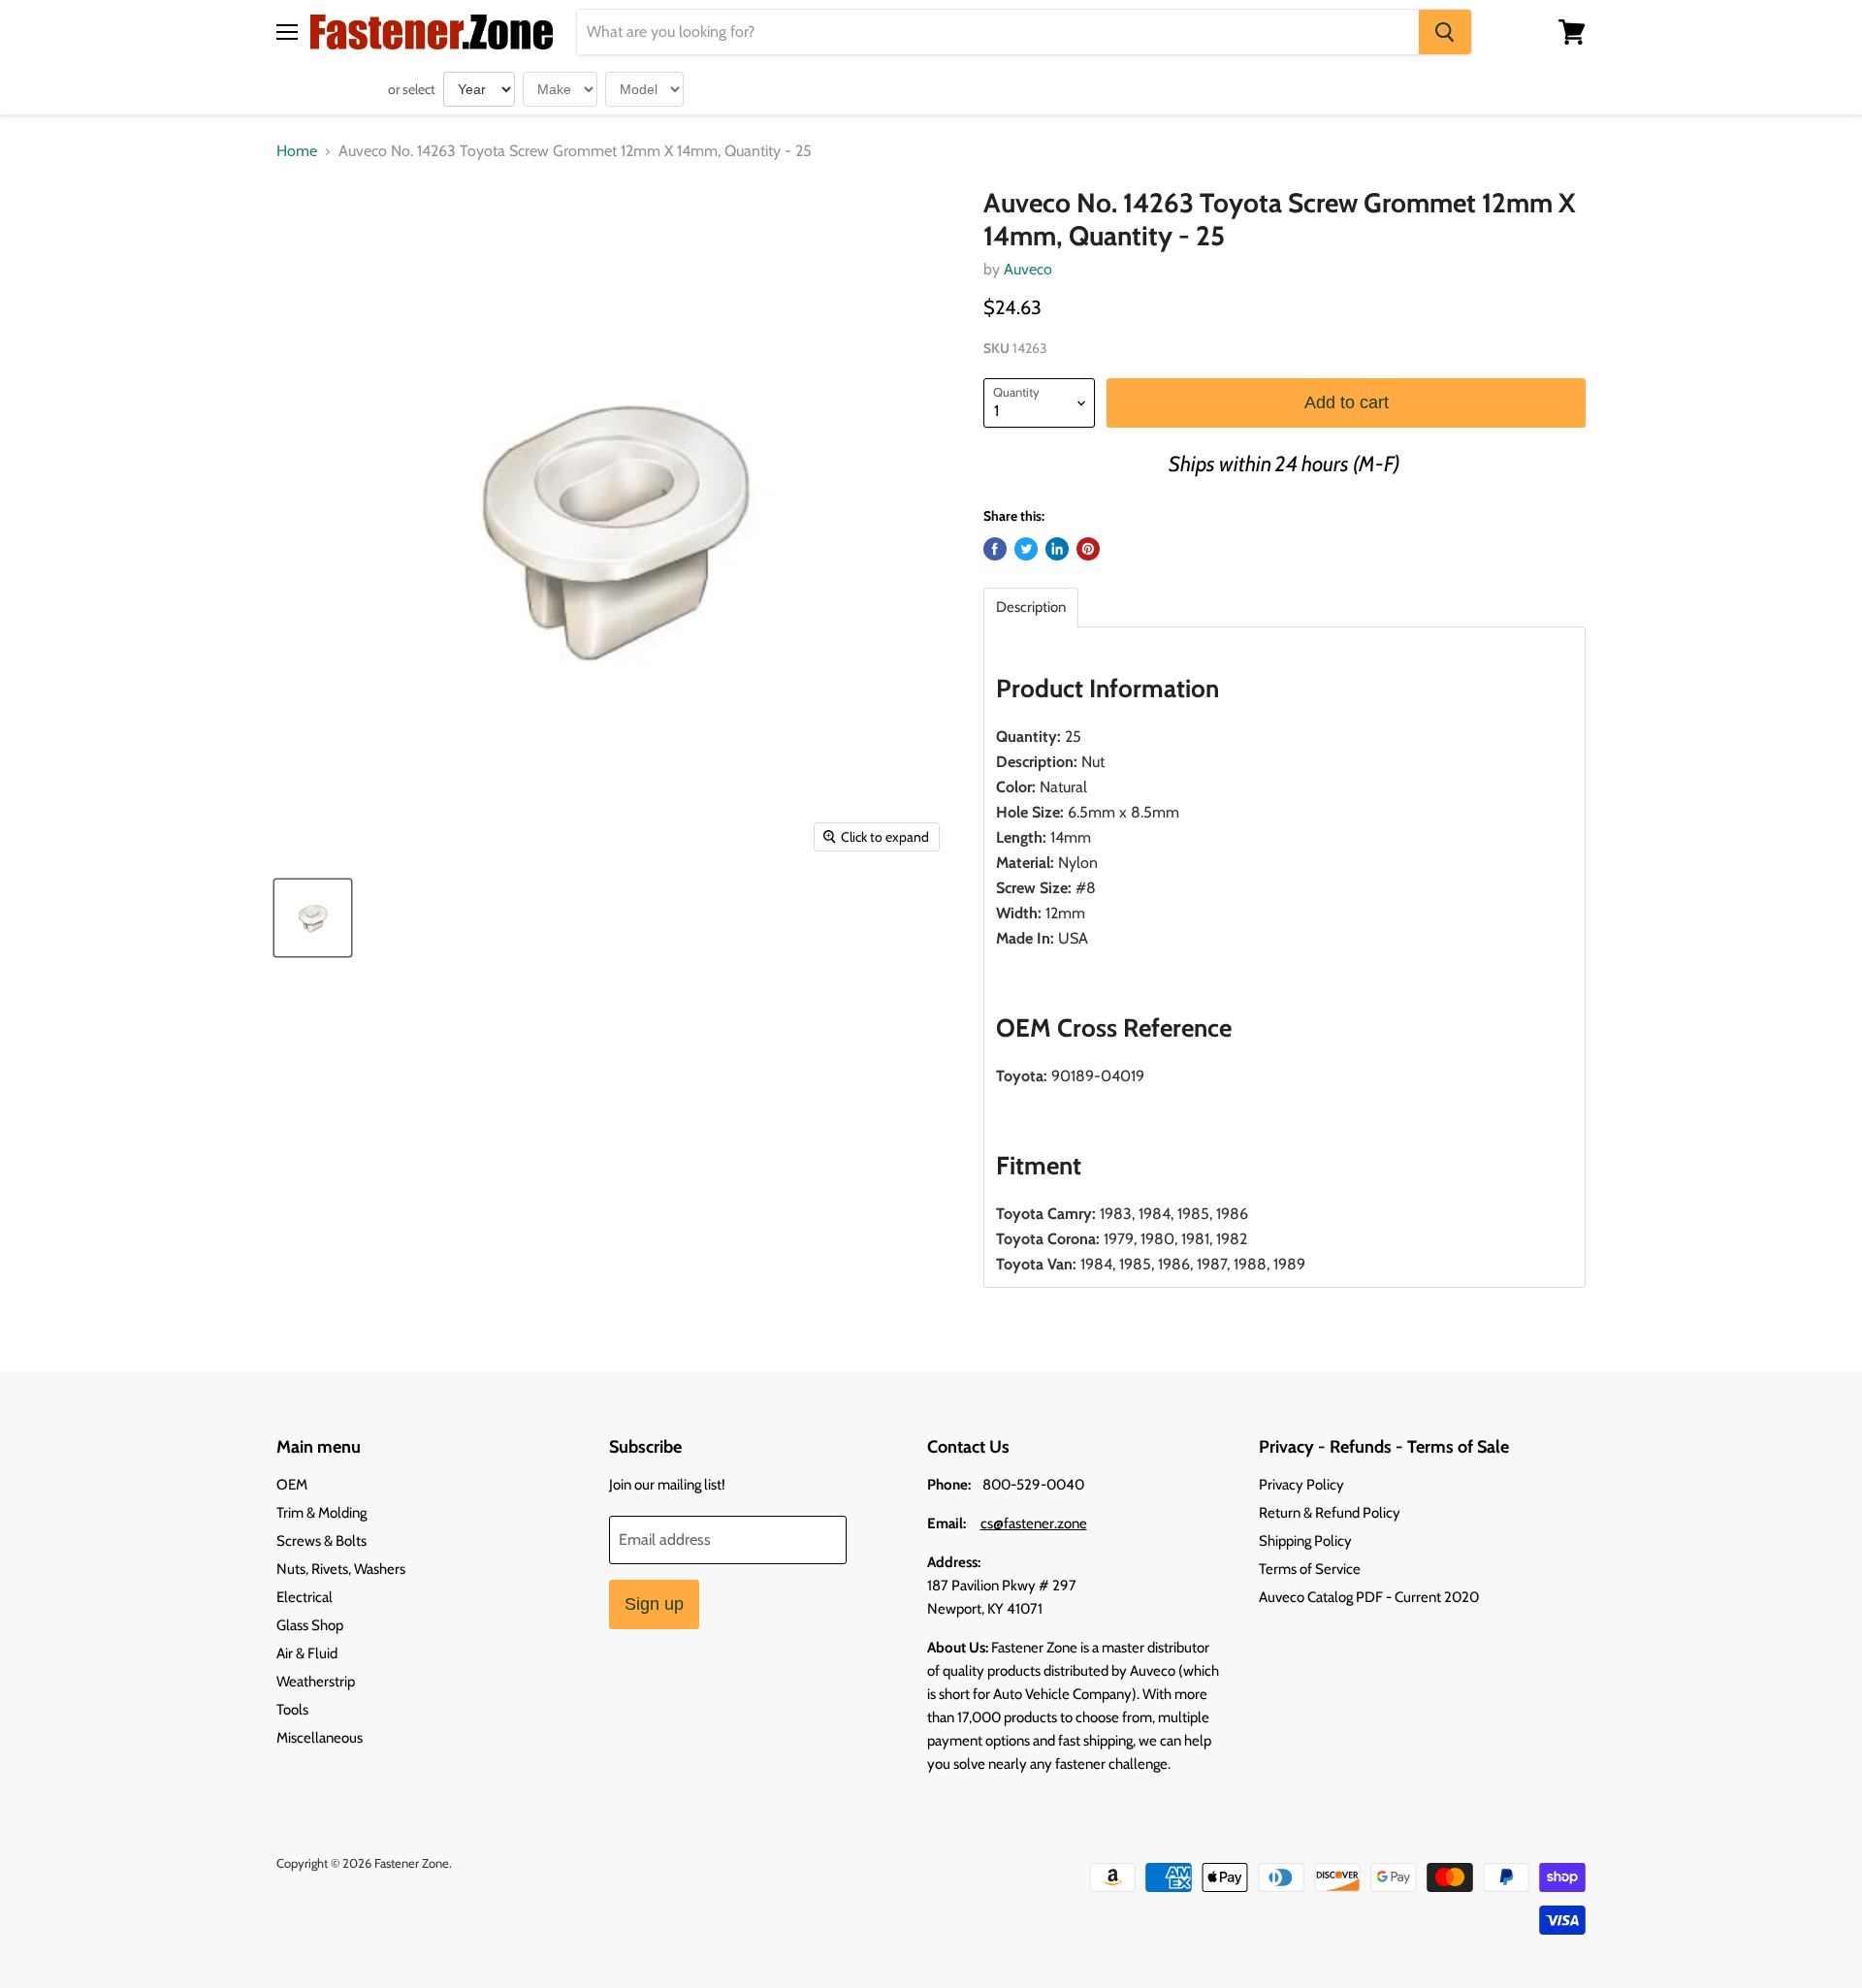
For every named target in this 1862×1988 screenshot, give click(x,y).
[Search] (1445, 32)
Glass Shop (310, 1625)
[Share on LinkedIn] (1057, 549)
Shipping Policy (1305, 1541)
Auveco (1028, 269)
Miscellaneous (320, 1738)
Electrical (305, 1597)
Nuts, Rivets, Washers (341, 1569)
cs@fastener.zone (1034, 1523)
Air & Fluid (307, 1653)
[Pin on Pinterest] (1088, 549)
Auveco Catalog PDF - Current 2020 (1369, 1597)
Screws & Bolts (321, 1541)
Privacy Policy (1301, 1485)
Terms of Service (1310, 1569)
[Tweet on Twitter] (1026, 549)
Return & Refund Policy (1330, 1513)
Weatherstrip (316, 1682)
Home (297, 151)
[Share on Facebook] (995, 549)
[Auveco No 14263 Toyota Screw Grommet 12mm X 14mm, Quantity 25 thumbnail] (313, 918)
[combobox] (998, 32)
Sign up (654, 1604)
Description (1031, 608)
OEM (292, 1485)
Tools (292, 1710)
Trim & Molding (321, 1513)
